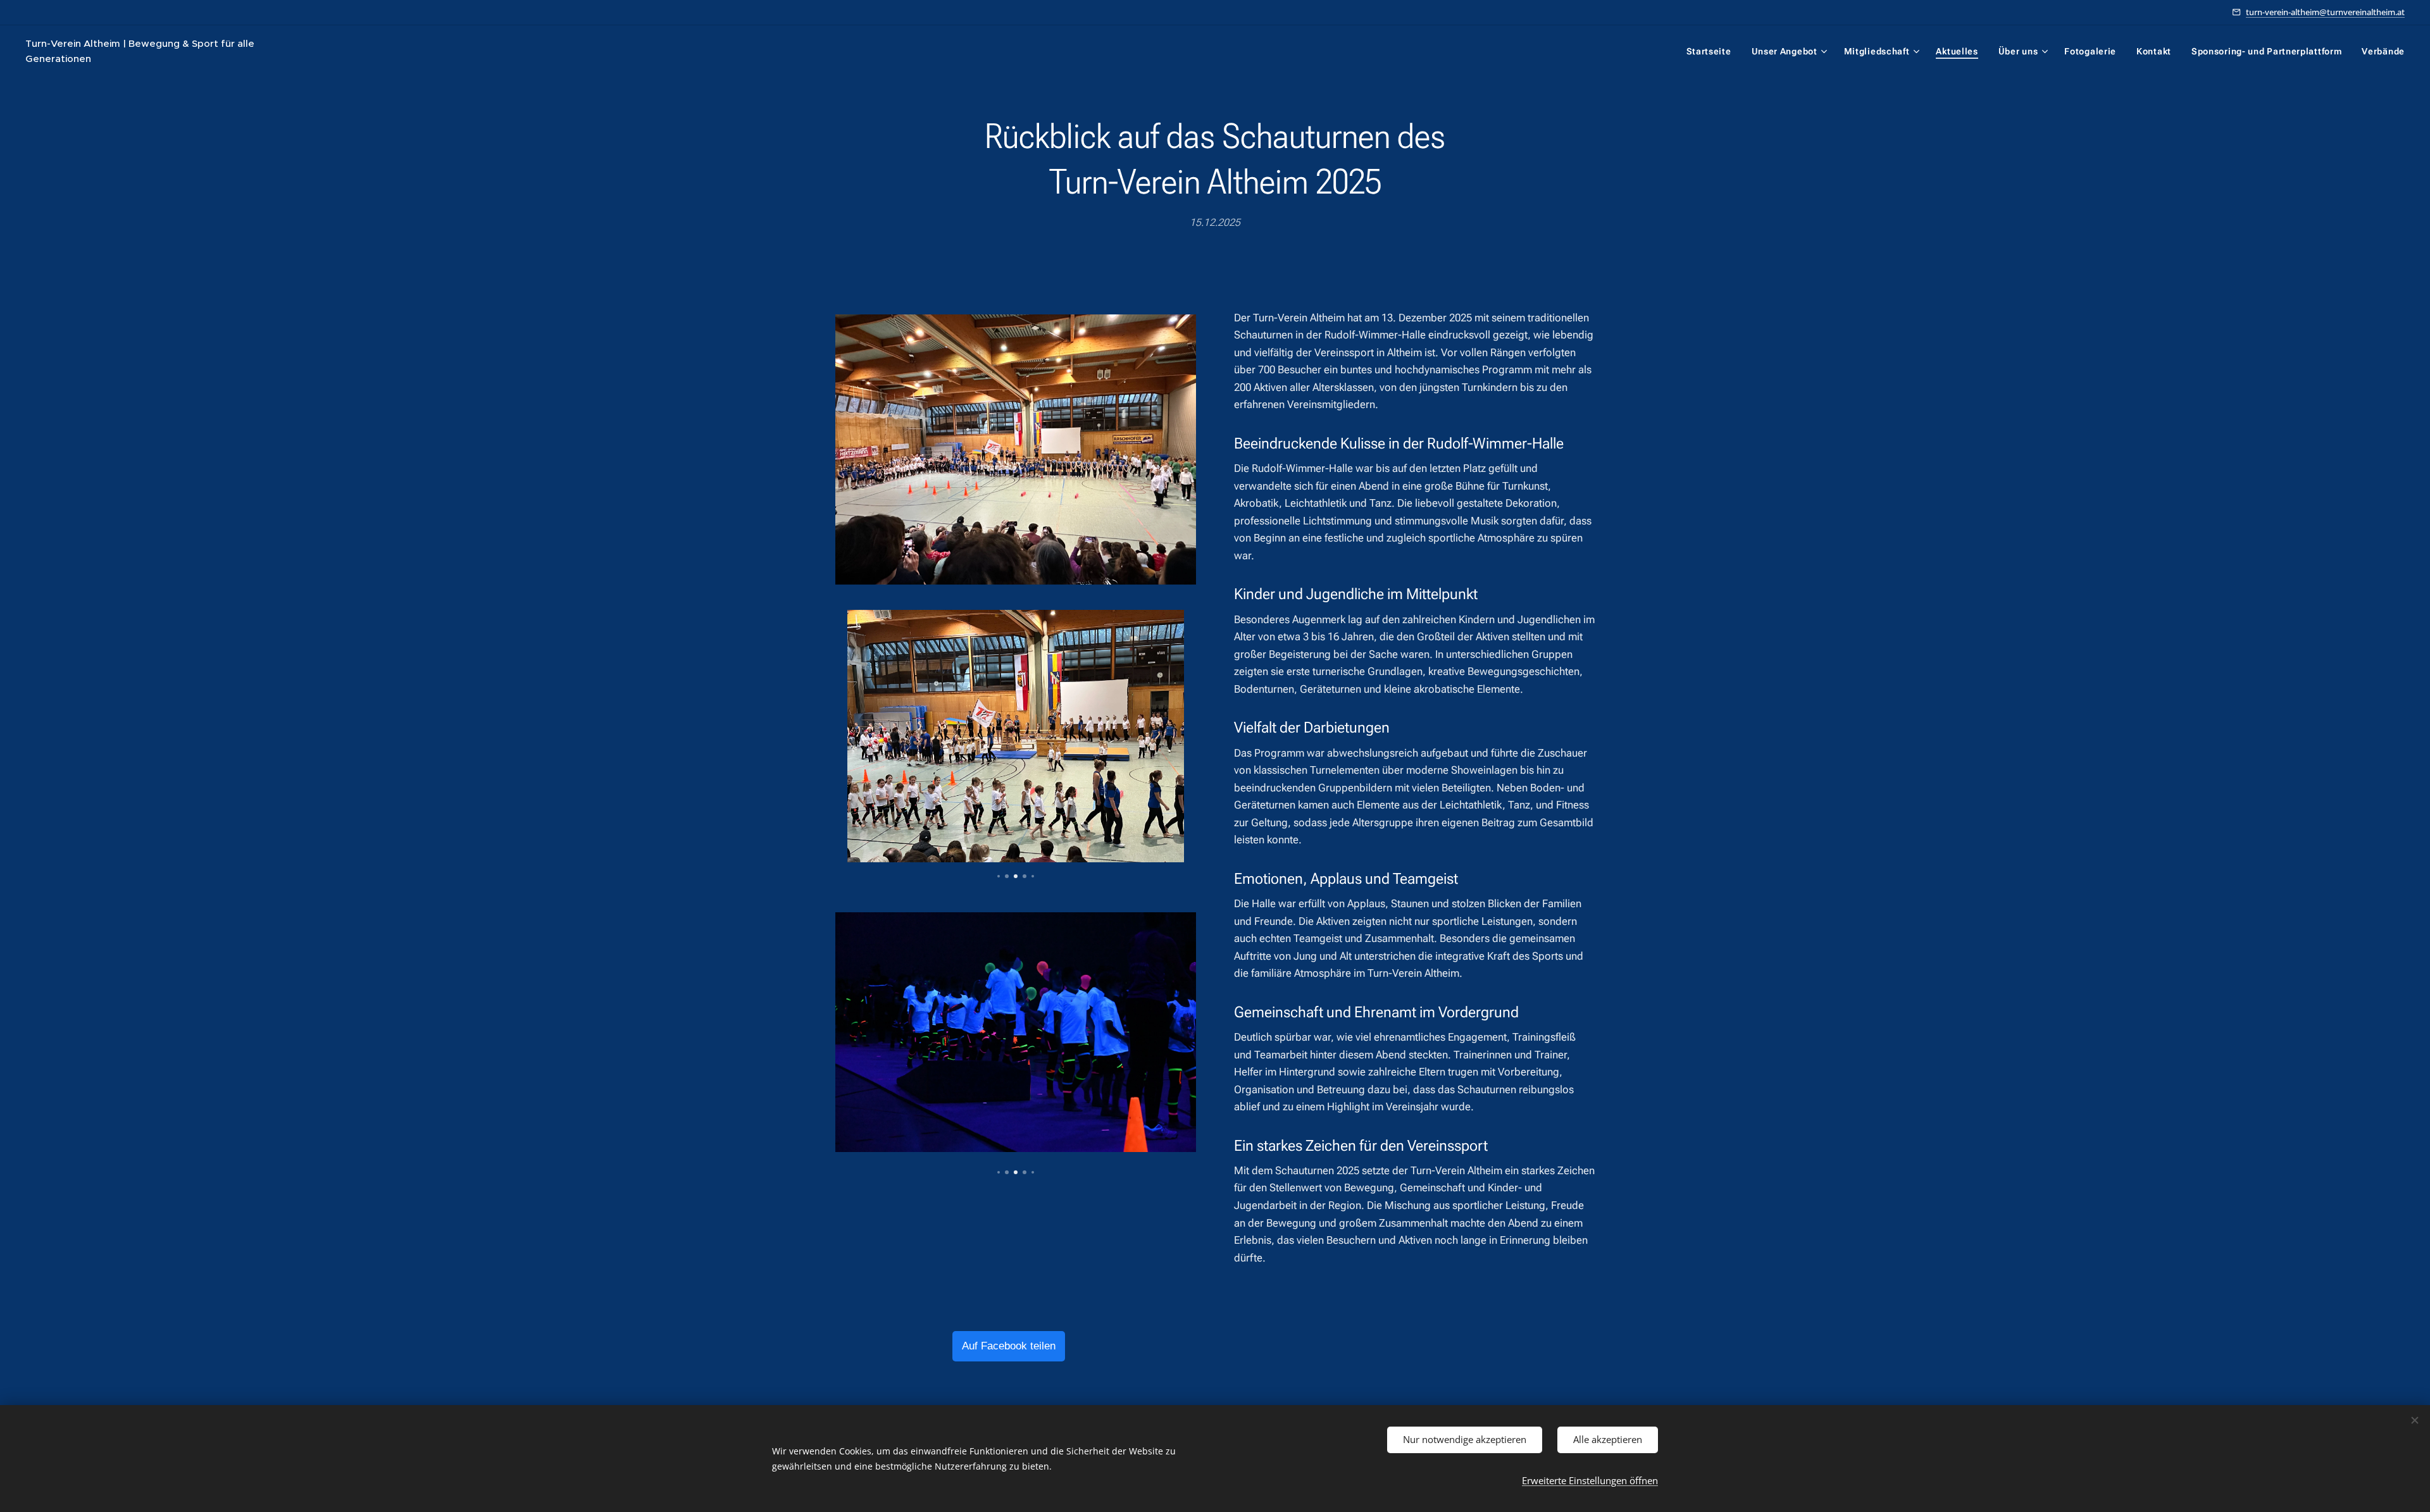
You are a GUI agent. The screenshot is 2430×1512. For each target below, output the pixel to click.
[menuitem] (1712, 51)
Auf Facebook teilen (1009, 1346)
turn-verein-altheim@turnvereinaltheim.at (2325, 12)
